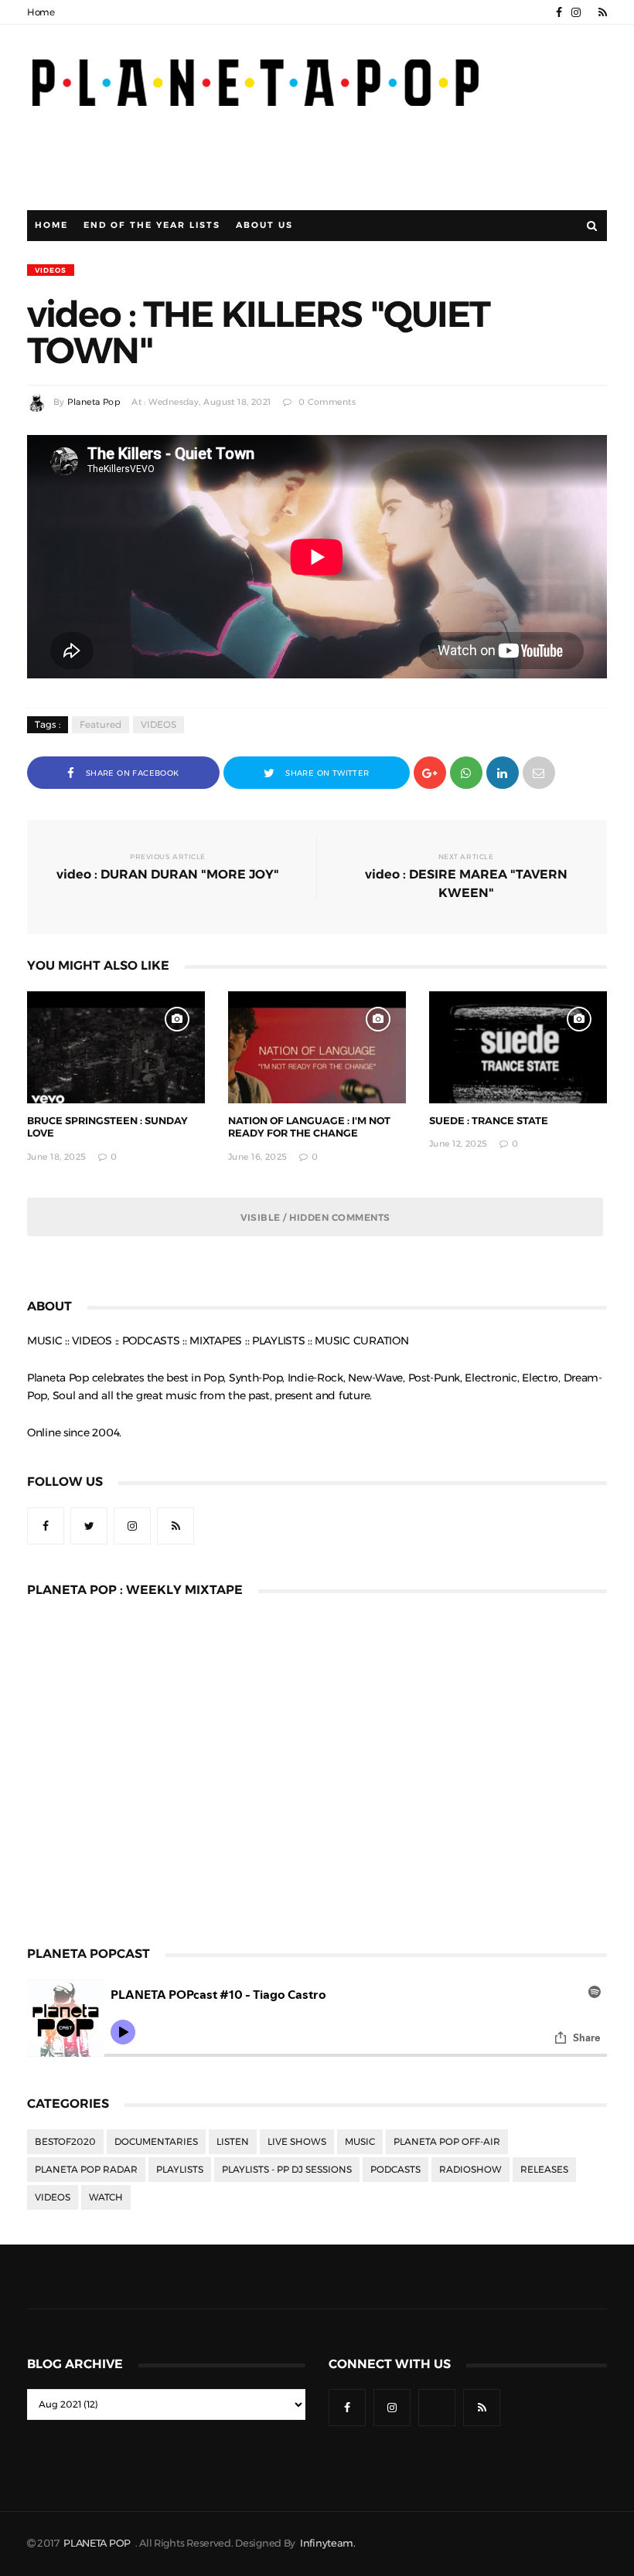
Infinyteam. (328, 2543)
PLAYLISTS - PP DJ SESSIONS (287, 2170)
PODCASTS (395, 2170)
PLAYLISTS (180, 2170)
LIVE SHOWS (297, 2142)
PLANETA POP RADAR (86, 2170)
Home (41, 12)
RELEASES (544, 2170)
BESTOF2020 (65, 2142)
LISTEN (233, 2142)
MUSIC (360, 2142)
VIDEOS (51, 270)
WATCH (106, 2197)
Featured (101, 725)
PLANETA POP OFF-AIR (447, 2142)
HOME (51, 225)
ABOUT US (264, 225)
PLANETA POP (98, 2543)
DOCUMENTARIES (156, 2142)
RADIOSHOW (470, 2170)
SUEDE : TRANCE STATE (489, 1121)
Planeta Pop (94, 402)
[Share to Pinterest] (539, 771)
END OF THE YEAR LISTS (152, 225)
